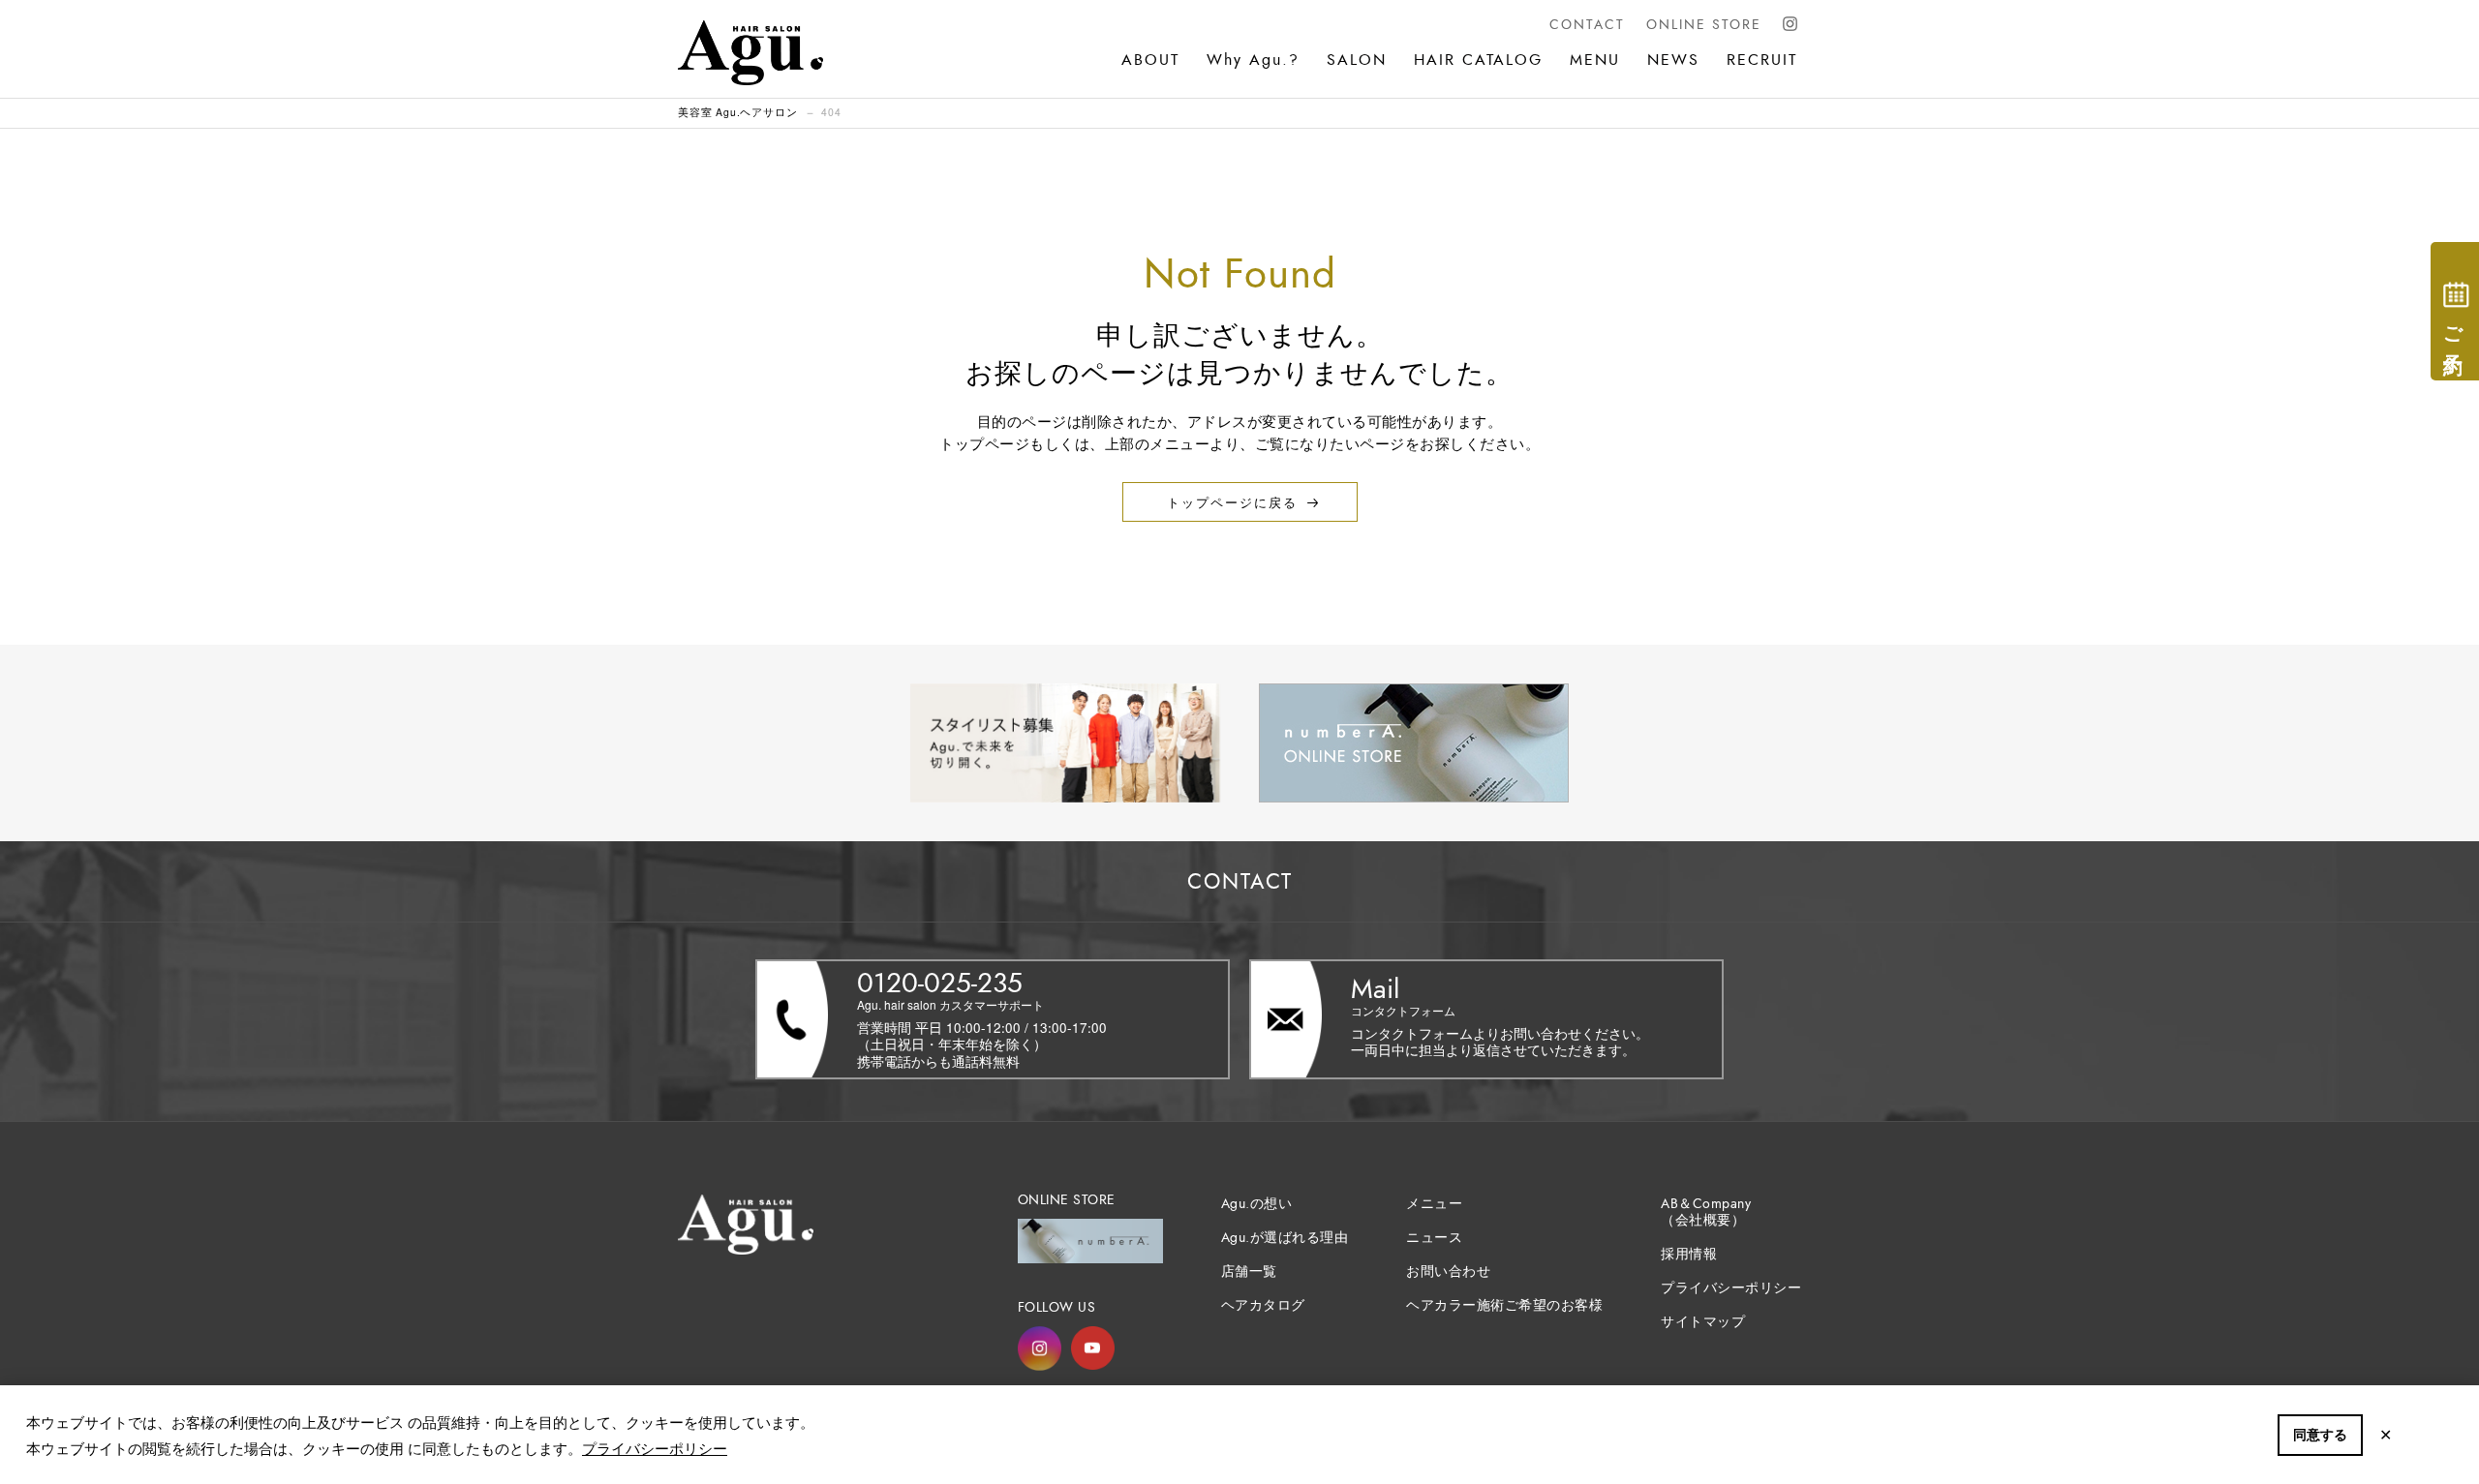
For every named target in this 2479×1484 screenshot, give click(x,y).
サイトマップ (1703, 1322)
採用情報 (1689, 1254)
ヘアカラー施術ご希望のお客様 (1504, 1305)
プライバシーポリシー (655, 1448)
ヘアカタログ (1263, 1305)
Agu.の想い (1257, 1204)
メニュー (1434, 1204)
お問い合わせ (1448, 1272)
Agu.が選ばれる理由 (1285, 1238)
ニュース (1434, 1238)
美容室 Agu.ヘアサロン (737, 112)
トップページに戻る (1232, 502)
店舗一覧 (1249, 1272)
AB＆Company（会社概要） (1706, 1212)
